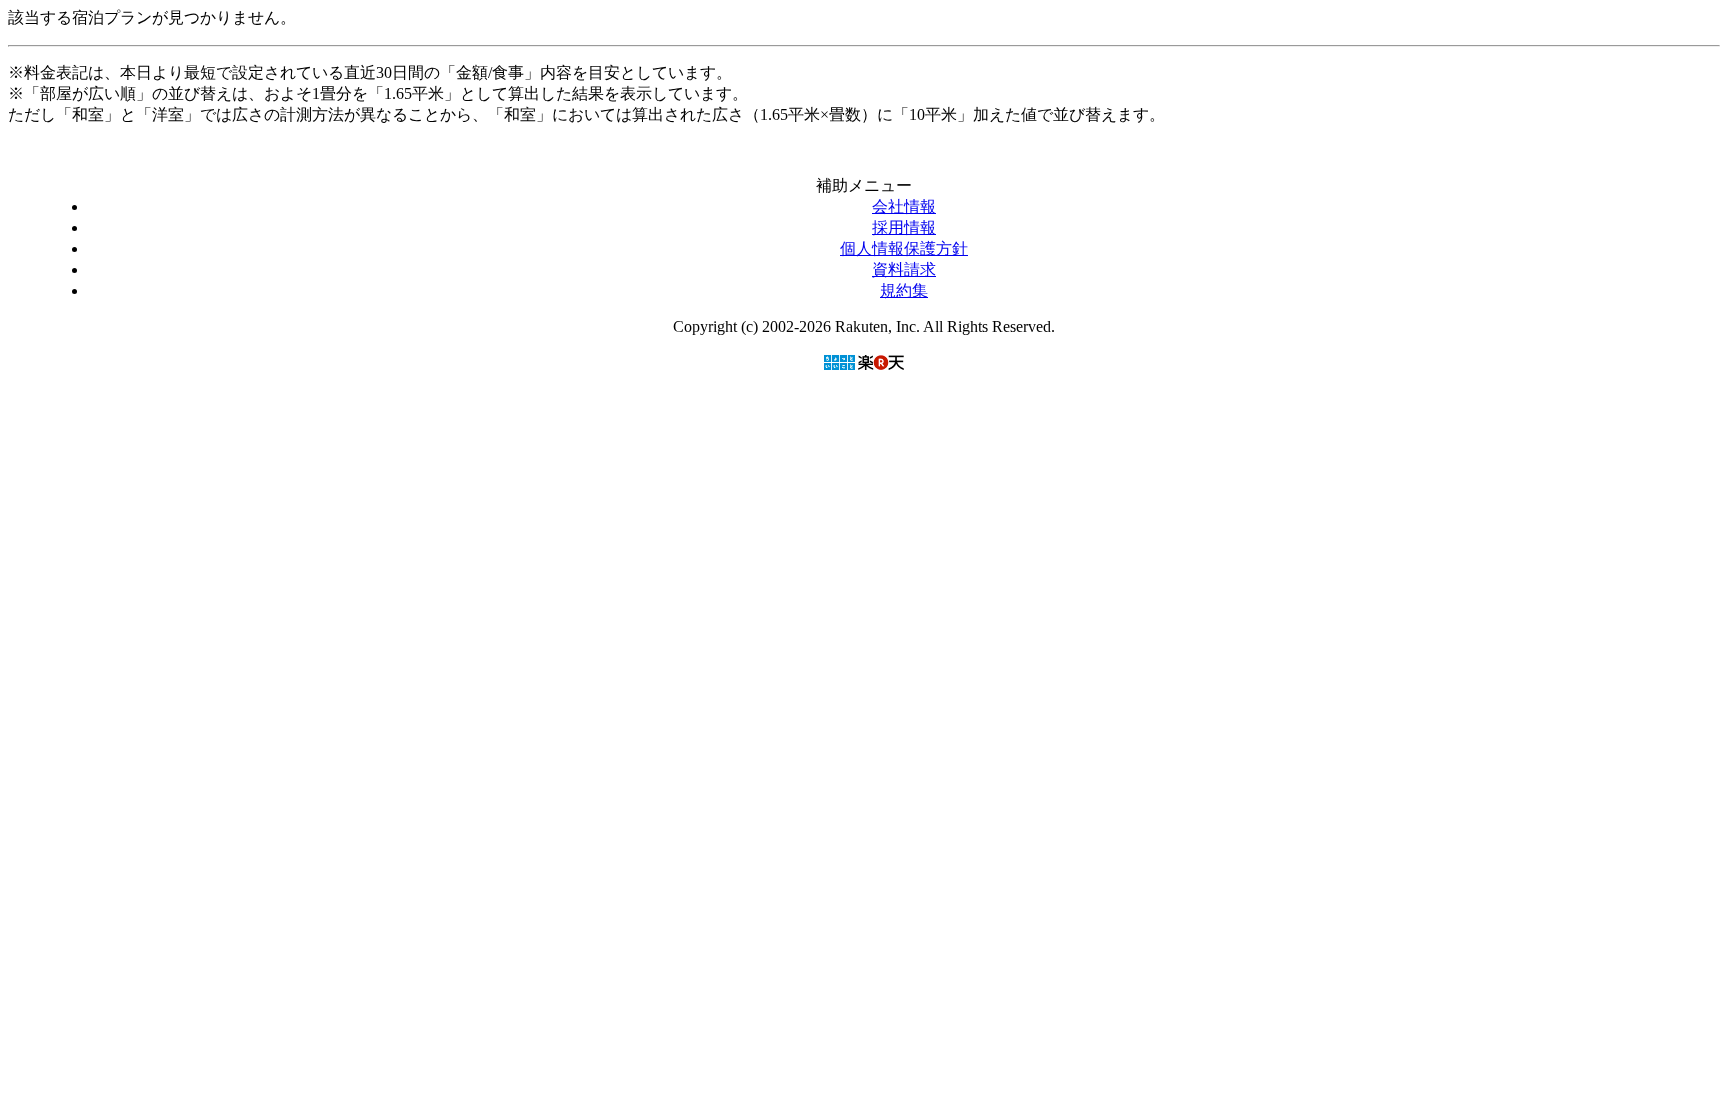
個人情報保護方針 (904, 248)
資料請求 (904, 269)
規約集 (904, 290)
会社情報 (904, 206)
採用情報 (904, 227)
